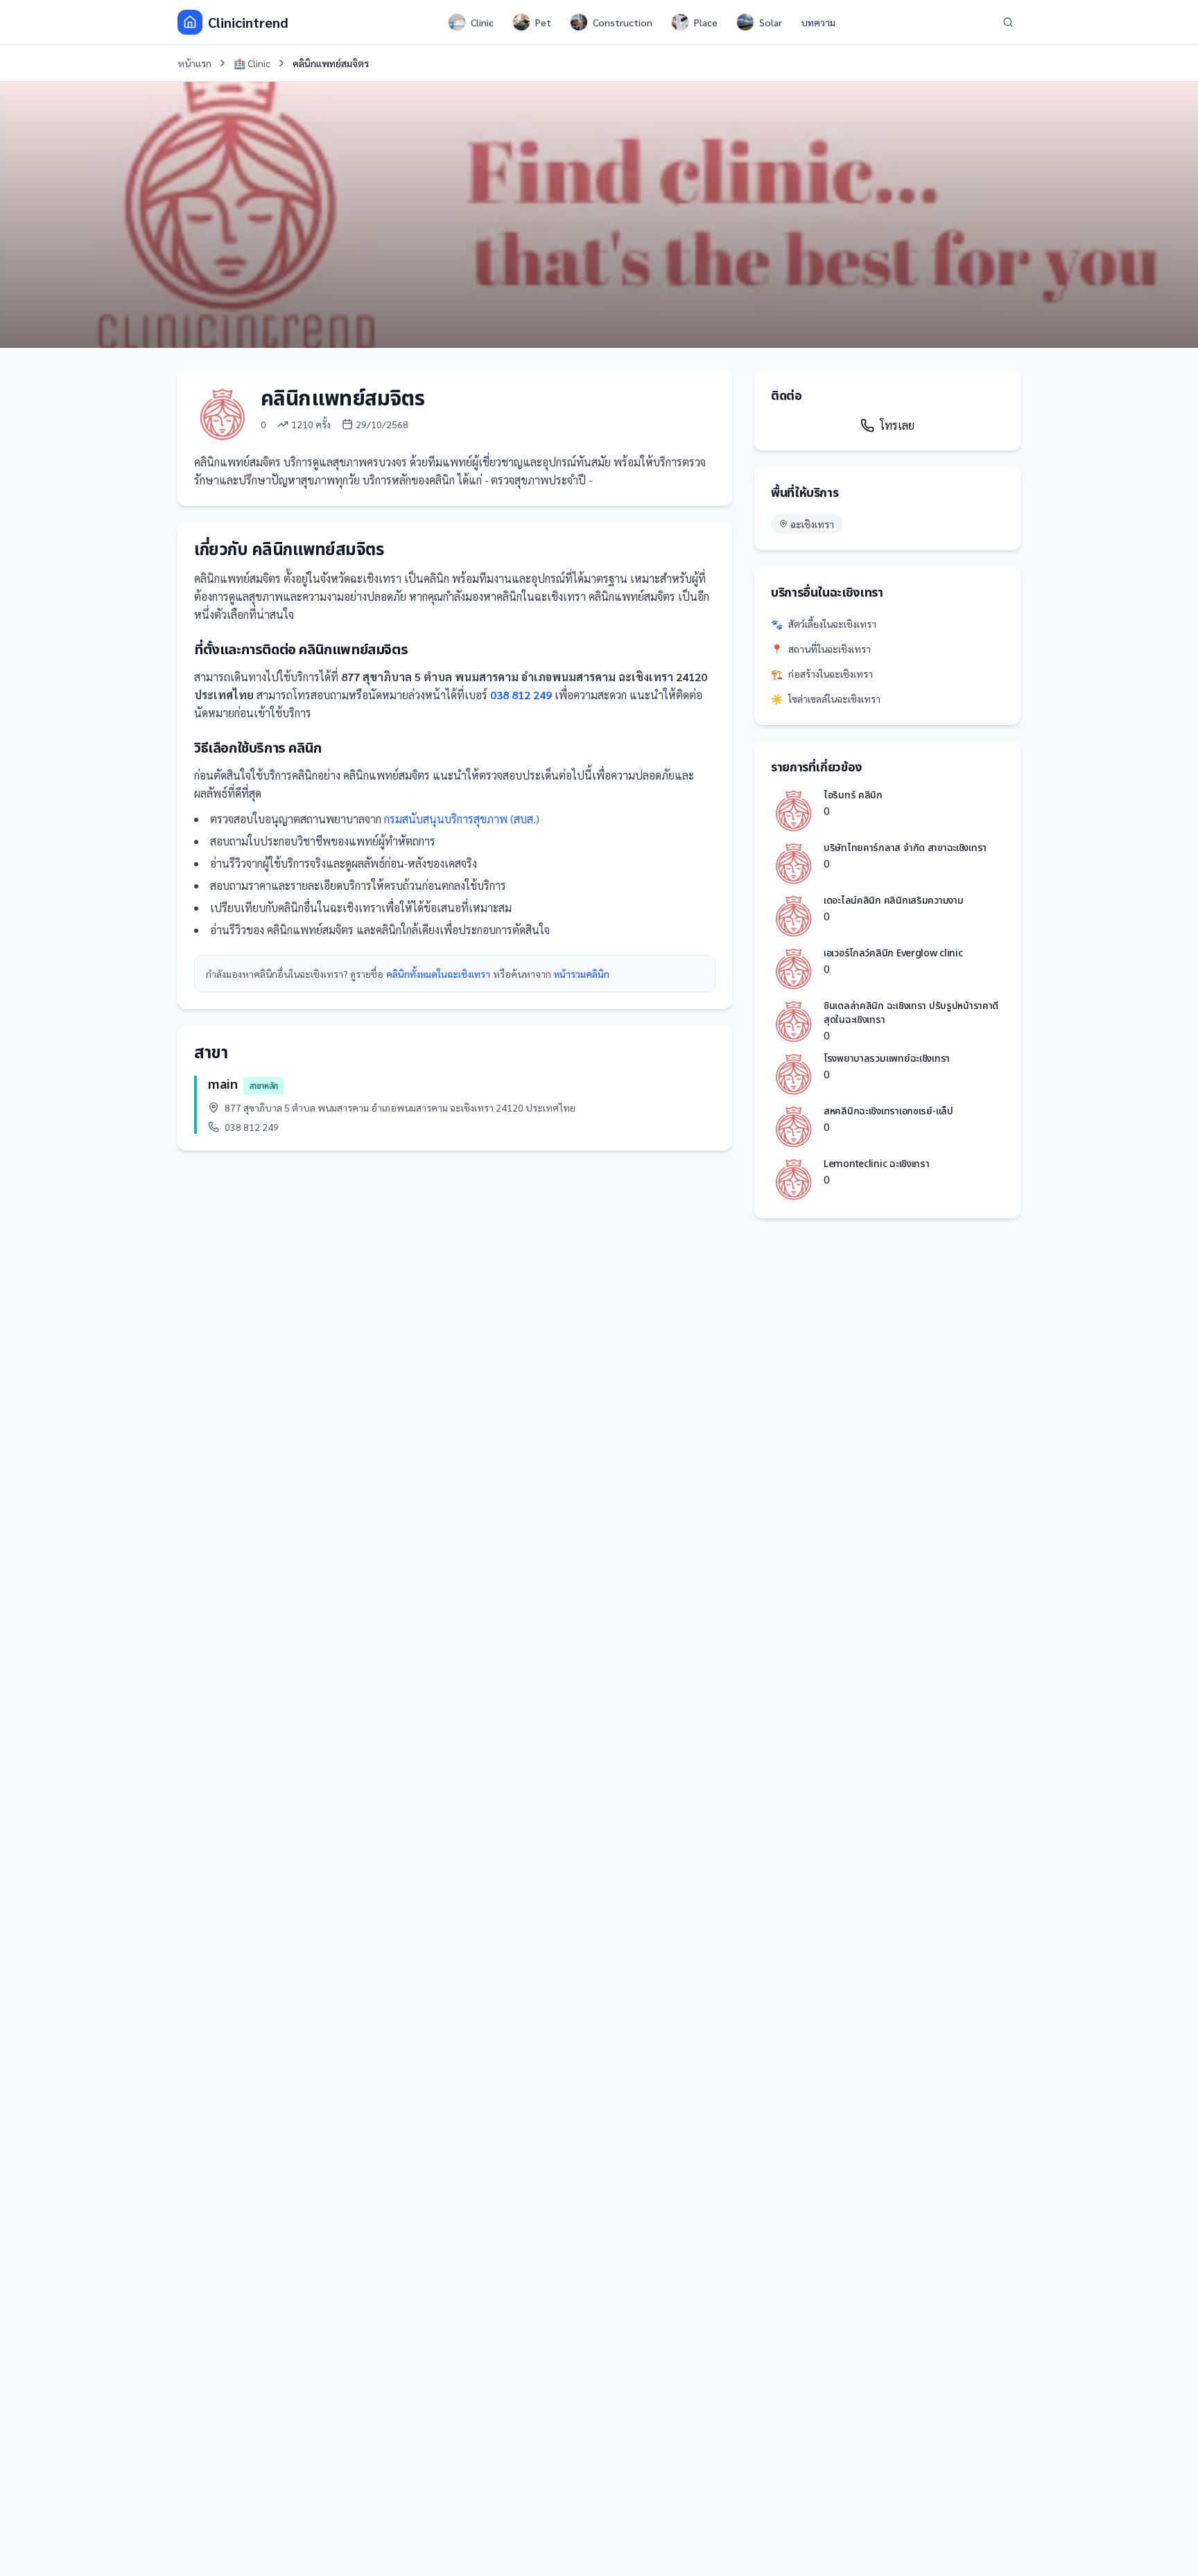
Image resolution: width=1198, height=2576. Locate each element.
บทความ (818, 22)
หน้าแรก (194, 63)
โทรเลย (897, 425)
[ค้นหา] (1008, 22)
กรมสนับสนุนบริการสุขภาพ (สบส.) (462, 819)
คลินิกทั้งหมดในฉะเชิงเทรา (438, 974)
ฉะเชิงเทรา (812, 524)
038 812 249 (521, 695)
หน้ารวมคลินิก (582, 974)
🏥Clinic (252, 63)
